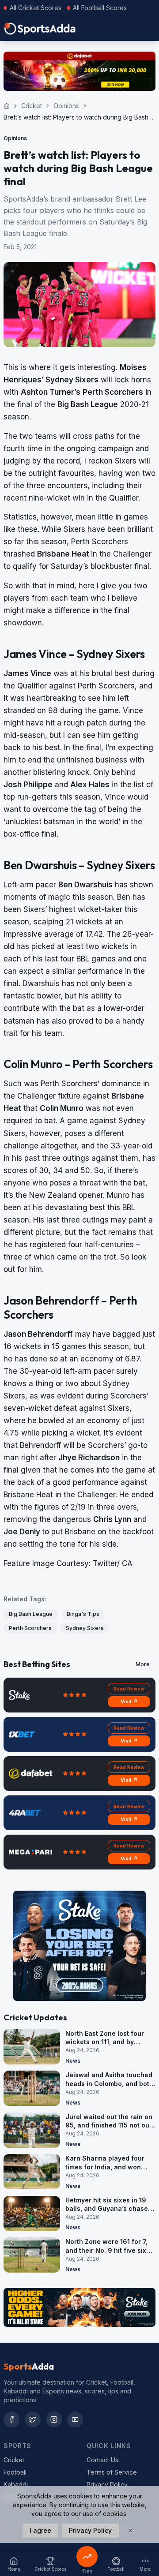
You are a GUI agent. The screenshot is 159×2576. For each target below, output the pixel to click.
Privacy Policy (107, 2484)
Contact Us (102, 2460)
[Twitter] (33, 2419)
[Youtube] (75, 2419)
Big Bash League (31, 1614)
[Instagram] (54, 2419)
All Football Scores (100, 8)
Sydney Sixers (85, 1628)
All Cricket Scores (36, 8)
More (143, 1664)
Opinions (66, 106)
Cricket (32, 106)
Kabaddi (16, 2484)
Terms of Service (112, 2472)
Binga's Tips (83, 1614)
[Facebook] (11, 2419)
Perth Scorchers (30, 1628)
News (73, 2061)
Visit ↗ (129, 1701)
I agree (40, 2530)
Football (15, 2472)
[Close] (130, 2531)
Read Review (129, 1689)
